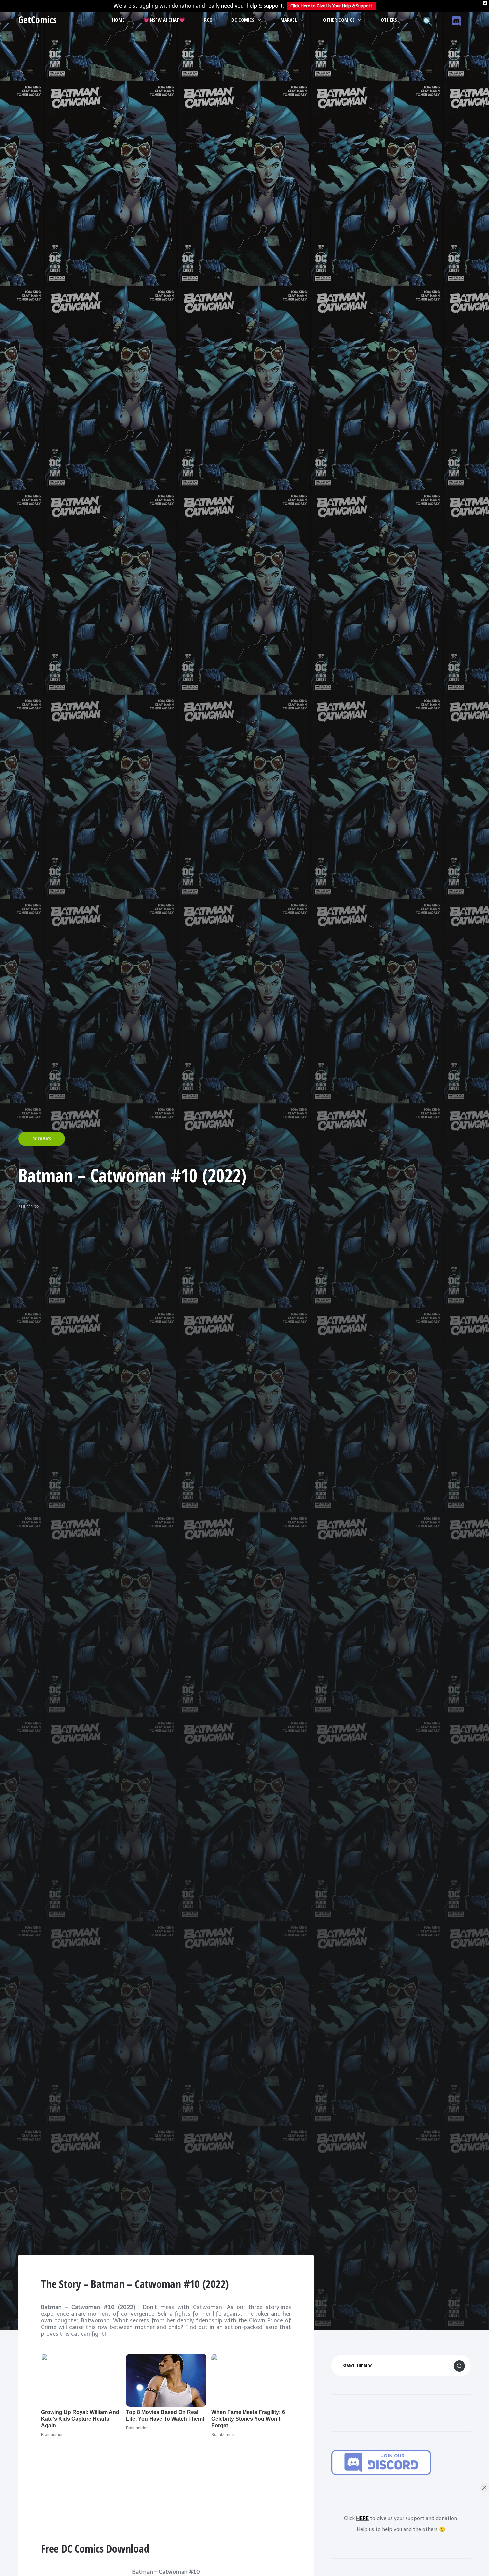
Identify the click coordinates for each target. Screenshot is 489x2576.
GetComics (37, 20)
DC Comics (243, 20)
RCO (208, 20)
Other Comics (339, 20)
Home (118, 20)
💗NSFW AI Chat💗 (164, 20)
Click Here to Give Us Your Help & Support (331, 6)
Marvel (289, 20)
